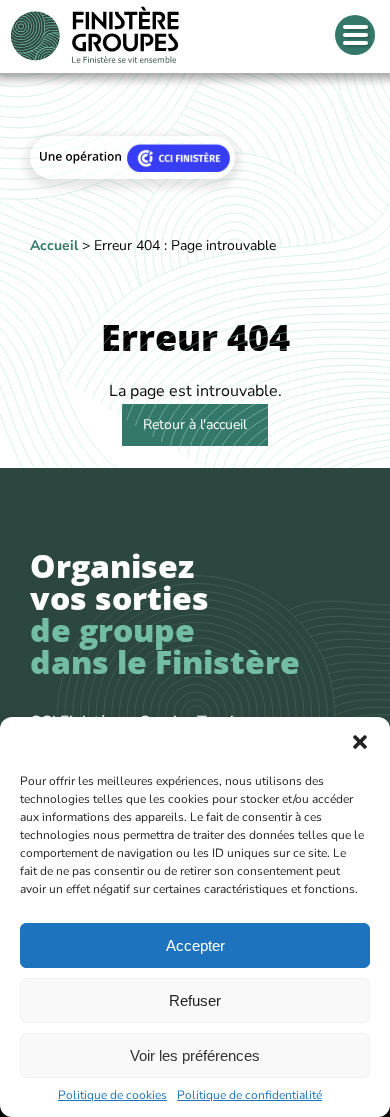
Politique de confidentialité (249, 1095)
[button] (360, 742)
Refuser (195, 1000)
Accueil (54, 245)
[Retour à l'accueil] (95, 36)
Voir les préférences (195, 1055)
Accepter (195, 945)
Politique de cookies (112, 1095)
